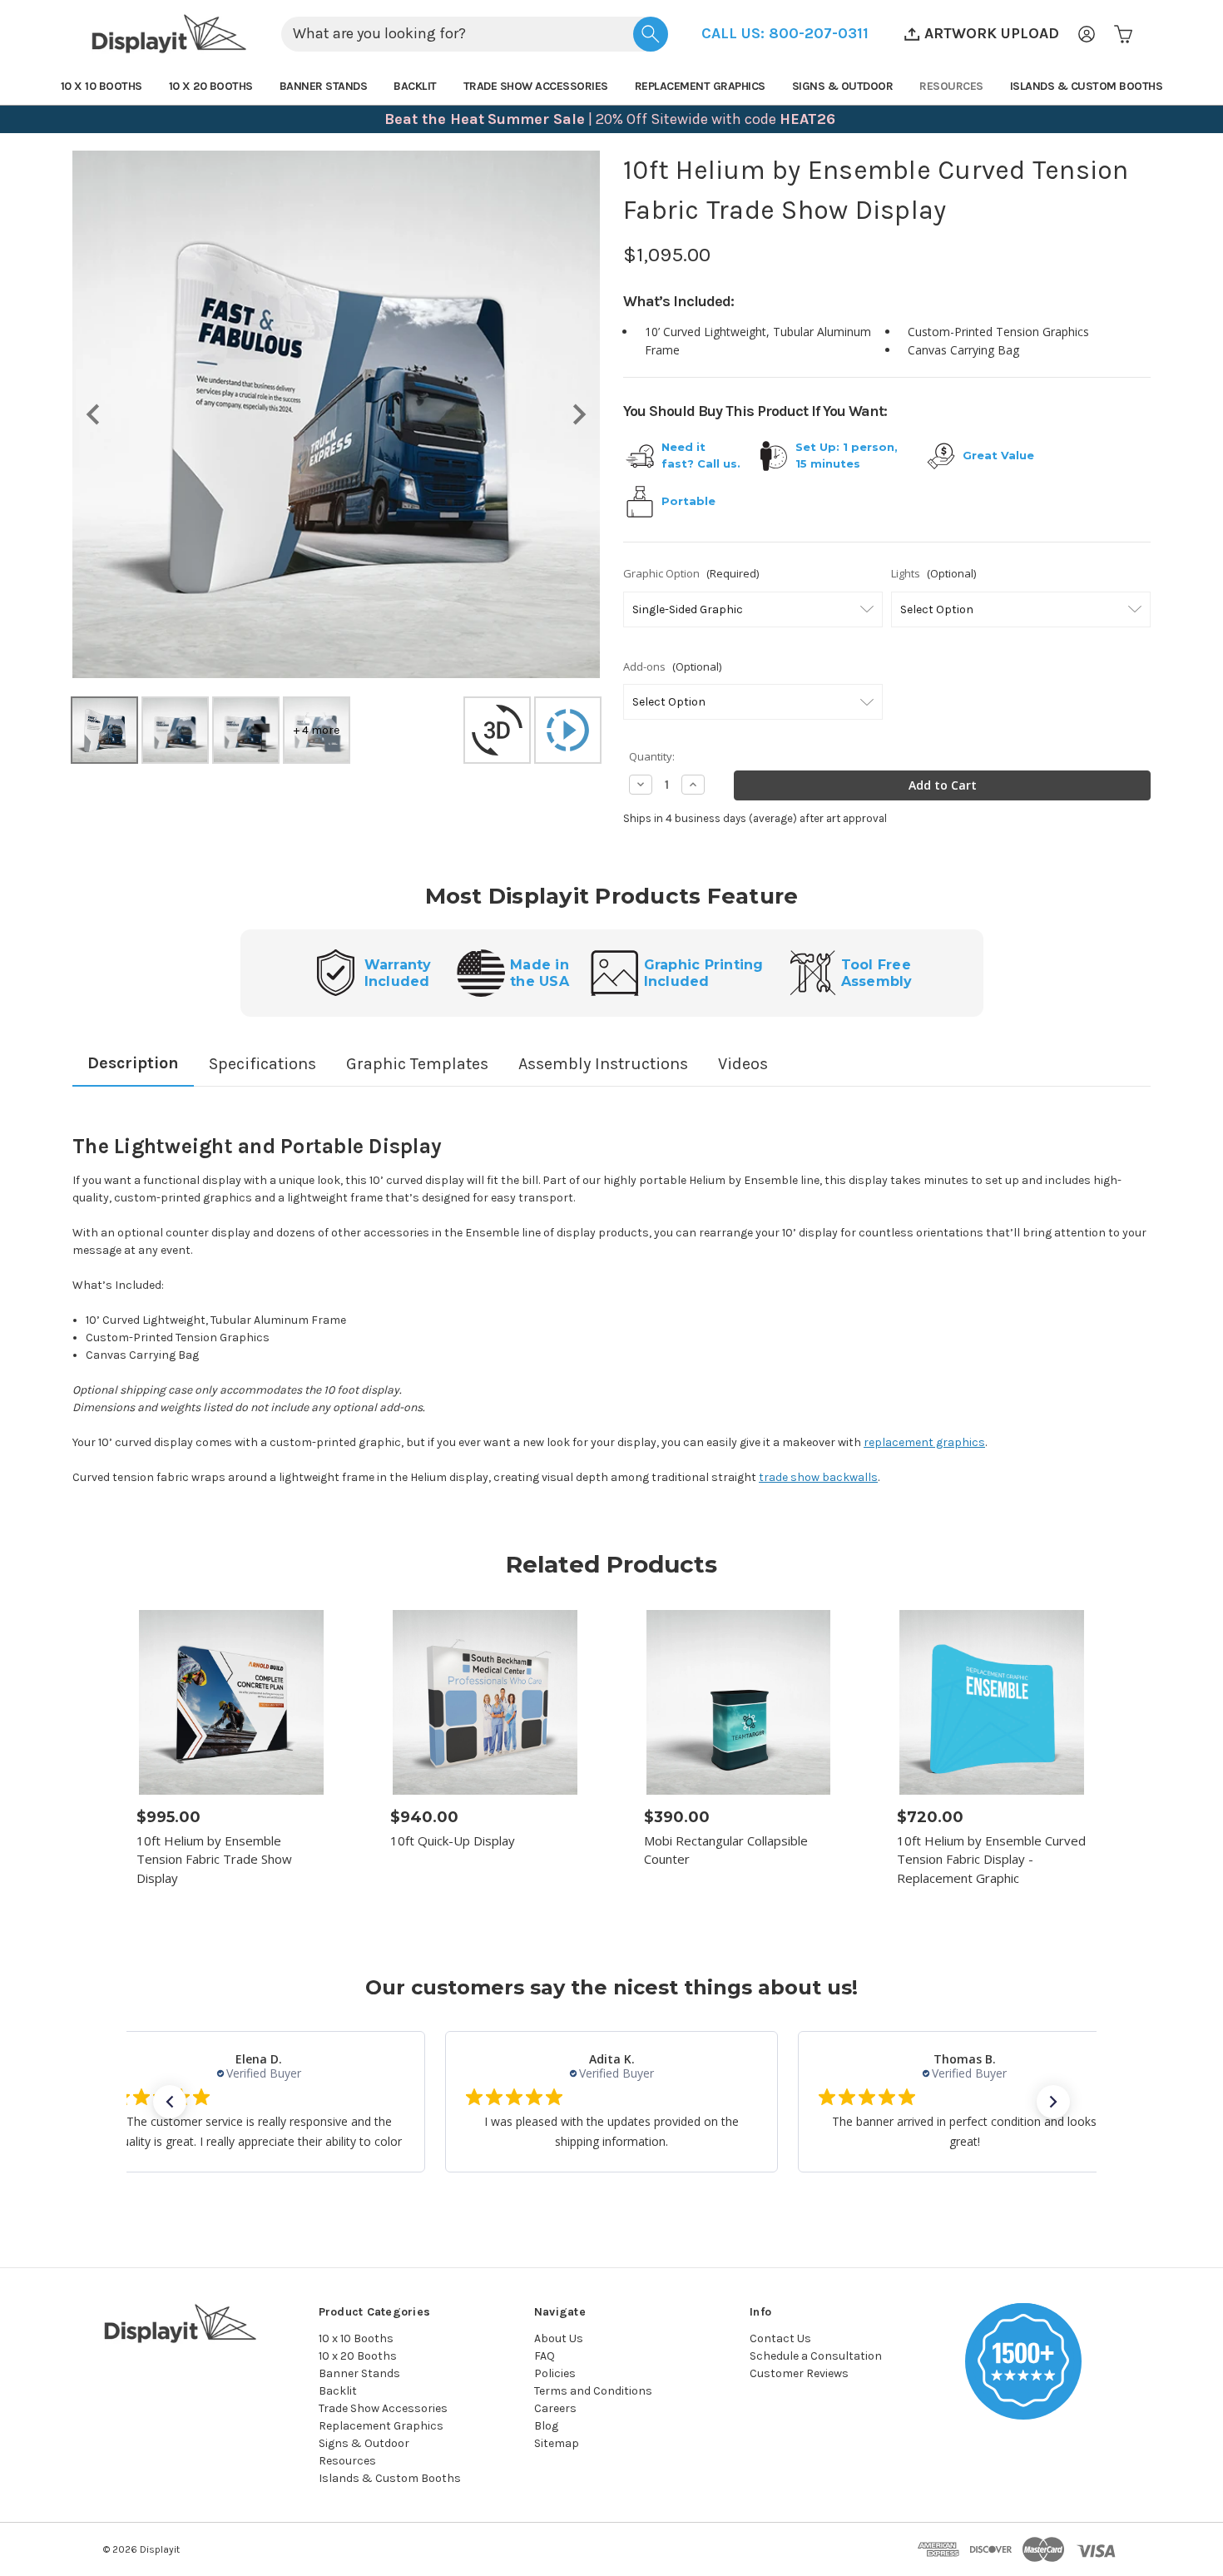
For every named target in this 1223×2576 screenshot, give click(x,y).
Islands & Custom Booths (1087, 86)
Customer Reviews (799, 2373)
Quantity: (652, 756)
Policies (555, 2373)
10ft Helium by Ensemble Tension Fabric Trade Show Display (214, 1859)
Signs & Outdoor (843, 86)
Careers (555, 2408)
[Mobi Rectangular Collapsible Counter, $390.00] (739, 1702)
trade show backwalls (818, 1477)
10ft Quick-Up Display (453, 1840)
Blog (546, 2426)
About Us (559, 2338)
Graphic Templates (417, 1064)
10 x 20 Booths (211, 86)
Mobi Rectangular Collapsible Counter (726, 1850)
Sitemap (557, 2443)
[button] (785, 34)
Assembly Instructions (603, 1064)
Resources (951, 86)
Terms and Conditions (593, 2391)
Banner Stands (324, 86)
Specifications (262, 1064)
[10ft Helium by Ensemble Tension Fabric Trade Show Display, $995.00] (231, 1702)
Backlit (415, 86)
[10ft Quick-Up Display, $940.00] (485, 1702)
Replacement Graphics (700, 86)
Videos (743, 1064)
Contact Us (780, 2338)
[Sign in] (1087, 34)
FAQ (545, 2356)
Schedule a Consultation (816, 2356)
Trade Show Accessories (536, 86)
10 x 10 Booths (102, 86)
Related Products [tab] (611, 1564)
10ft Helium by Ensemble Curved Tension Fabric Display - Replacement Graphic (991, 1859)
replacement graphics (924, 1442)
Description (133, 1063)
